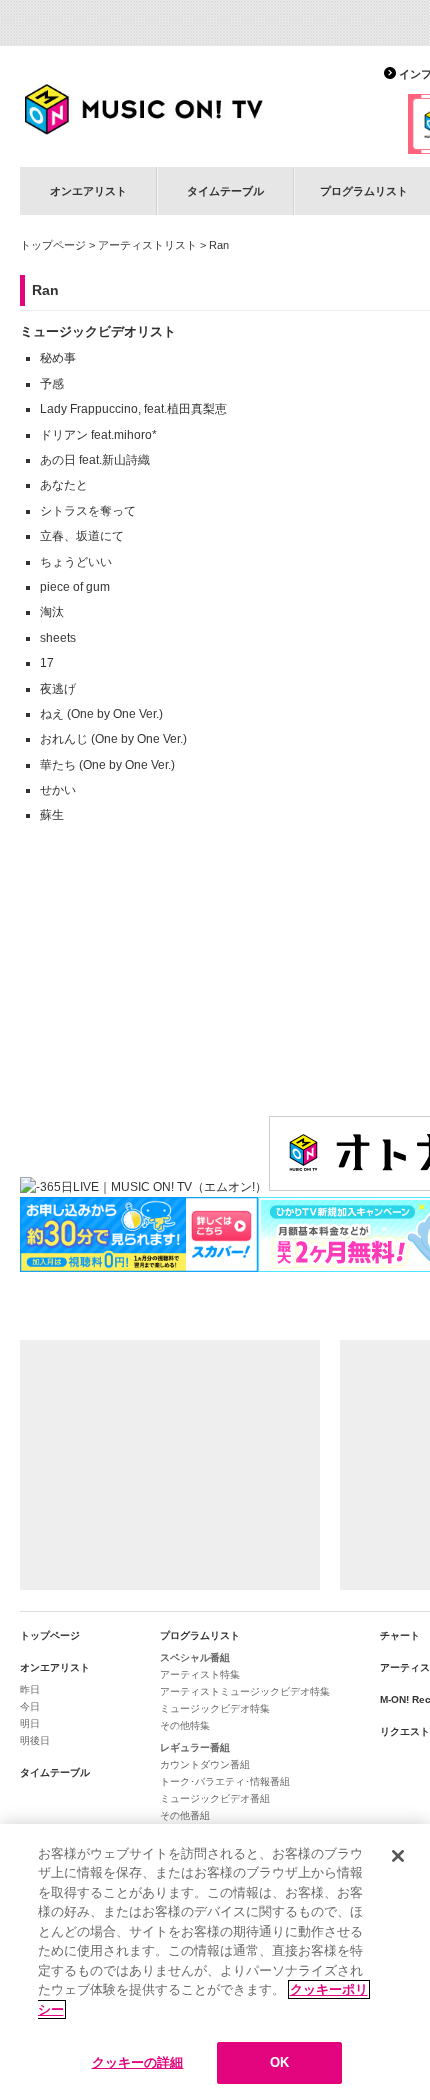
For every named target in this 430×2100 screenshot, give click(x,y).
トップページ (53, 245)
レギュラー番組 (195, 1747)
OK (279, 2062)
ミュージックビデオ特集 (215, 1708)
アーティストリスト (147, 245)
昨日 (30, 1689)
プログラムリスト (200, 1635)
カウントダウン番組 (205, 1764)
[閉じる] (398, 1856)
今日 (30, 1706)
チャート (400, 1635)
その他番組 (185, 1815)
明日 (30, 1723)
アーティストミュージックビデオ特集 (245, 1691)
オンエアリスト (88, 191)
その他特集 (185, 1725)
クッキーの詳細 (138, 2062)
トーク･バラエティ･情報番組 (225, 1781)
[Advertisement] (170, 1465)
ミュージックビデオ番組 (215, 1798)
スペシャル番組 (195, 1657)
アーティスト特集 (200, 1674)
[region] (215, 1962)
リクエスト (405, 1731)
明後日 (35, 1740)
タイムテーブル (225, 191)
